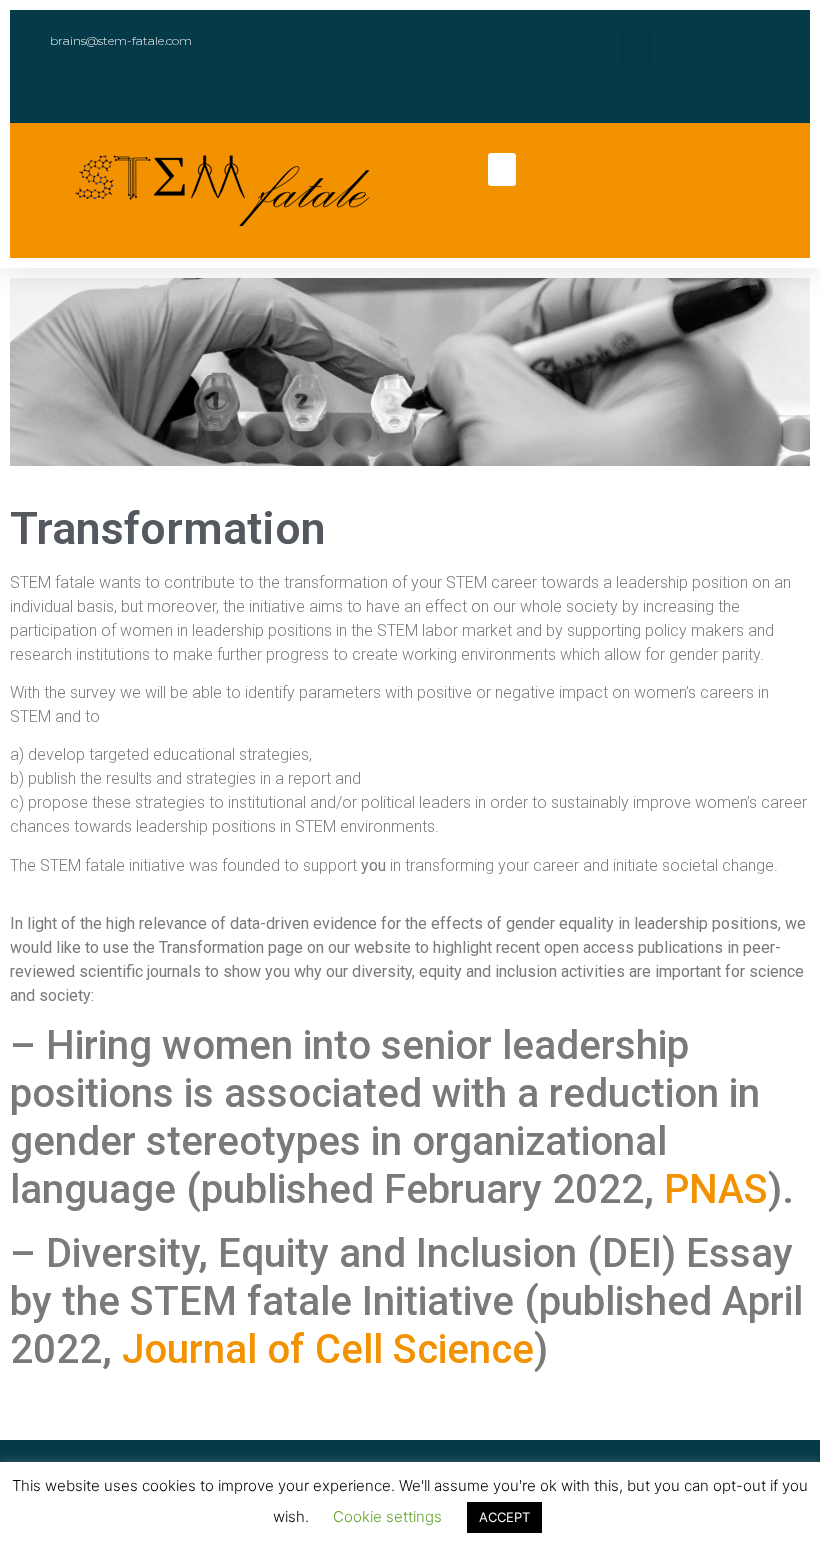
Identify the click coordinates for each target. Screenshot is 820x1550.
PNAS (716, 1189)
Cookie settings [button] (387, 1516)
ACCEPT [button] (504, 1517)
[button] (502, 169)
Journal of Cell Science (328, 1349)
